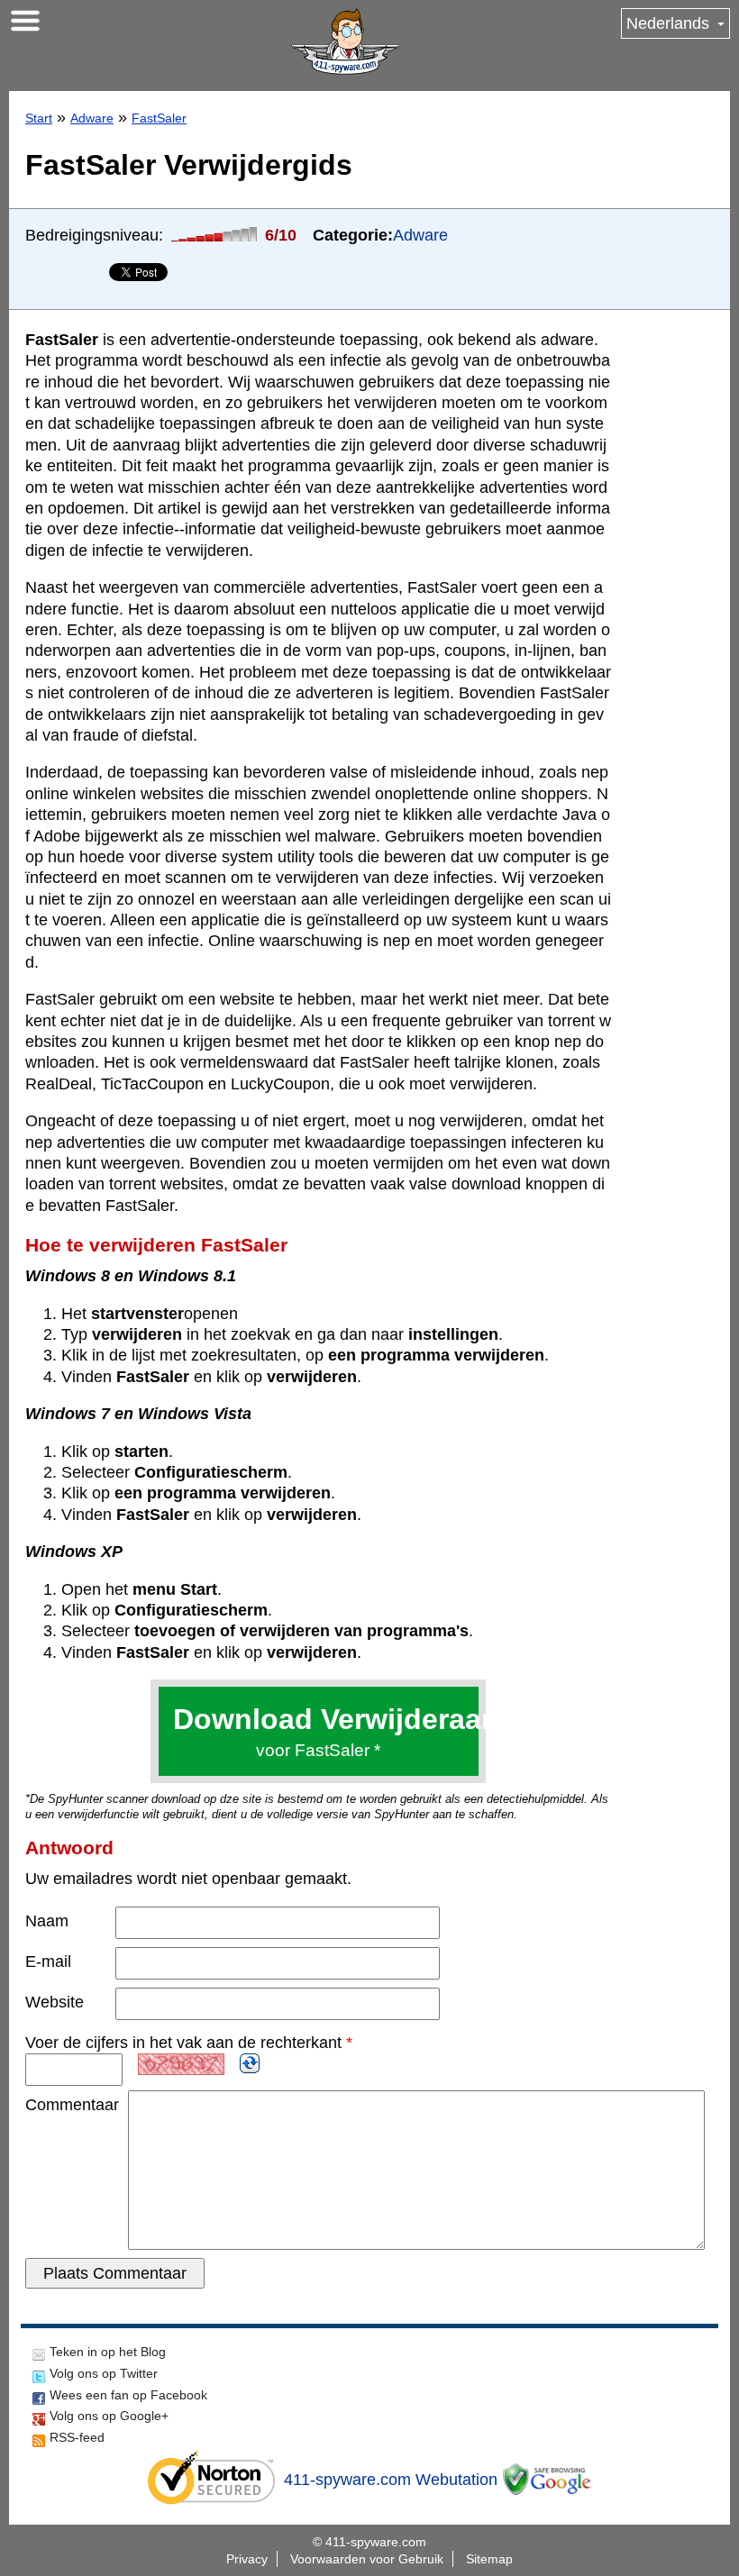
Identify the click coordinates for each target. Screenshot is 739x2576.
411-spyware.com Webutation (391, 2480)
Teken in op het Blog (108, 2352)
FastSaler (159, 118)
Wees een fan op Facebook (128, 2395)
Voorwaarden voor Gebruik (367, 2559)
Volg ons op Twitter (104, 2373)
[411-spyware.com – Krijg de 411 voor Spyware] (345, 41)
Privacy (247, 2559)
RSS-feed (77, 2437)
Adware (92, 118)
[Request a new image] (250, 2063)
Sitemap (489, 2559)
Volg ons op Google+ (109, 2416)
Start (39, 118)
